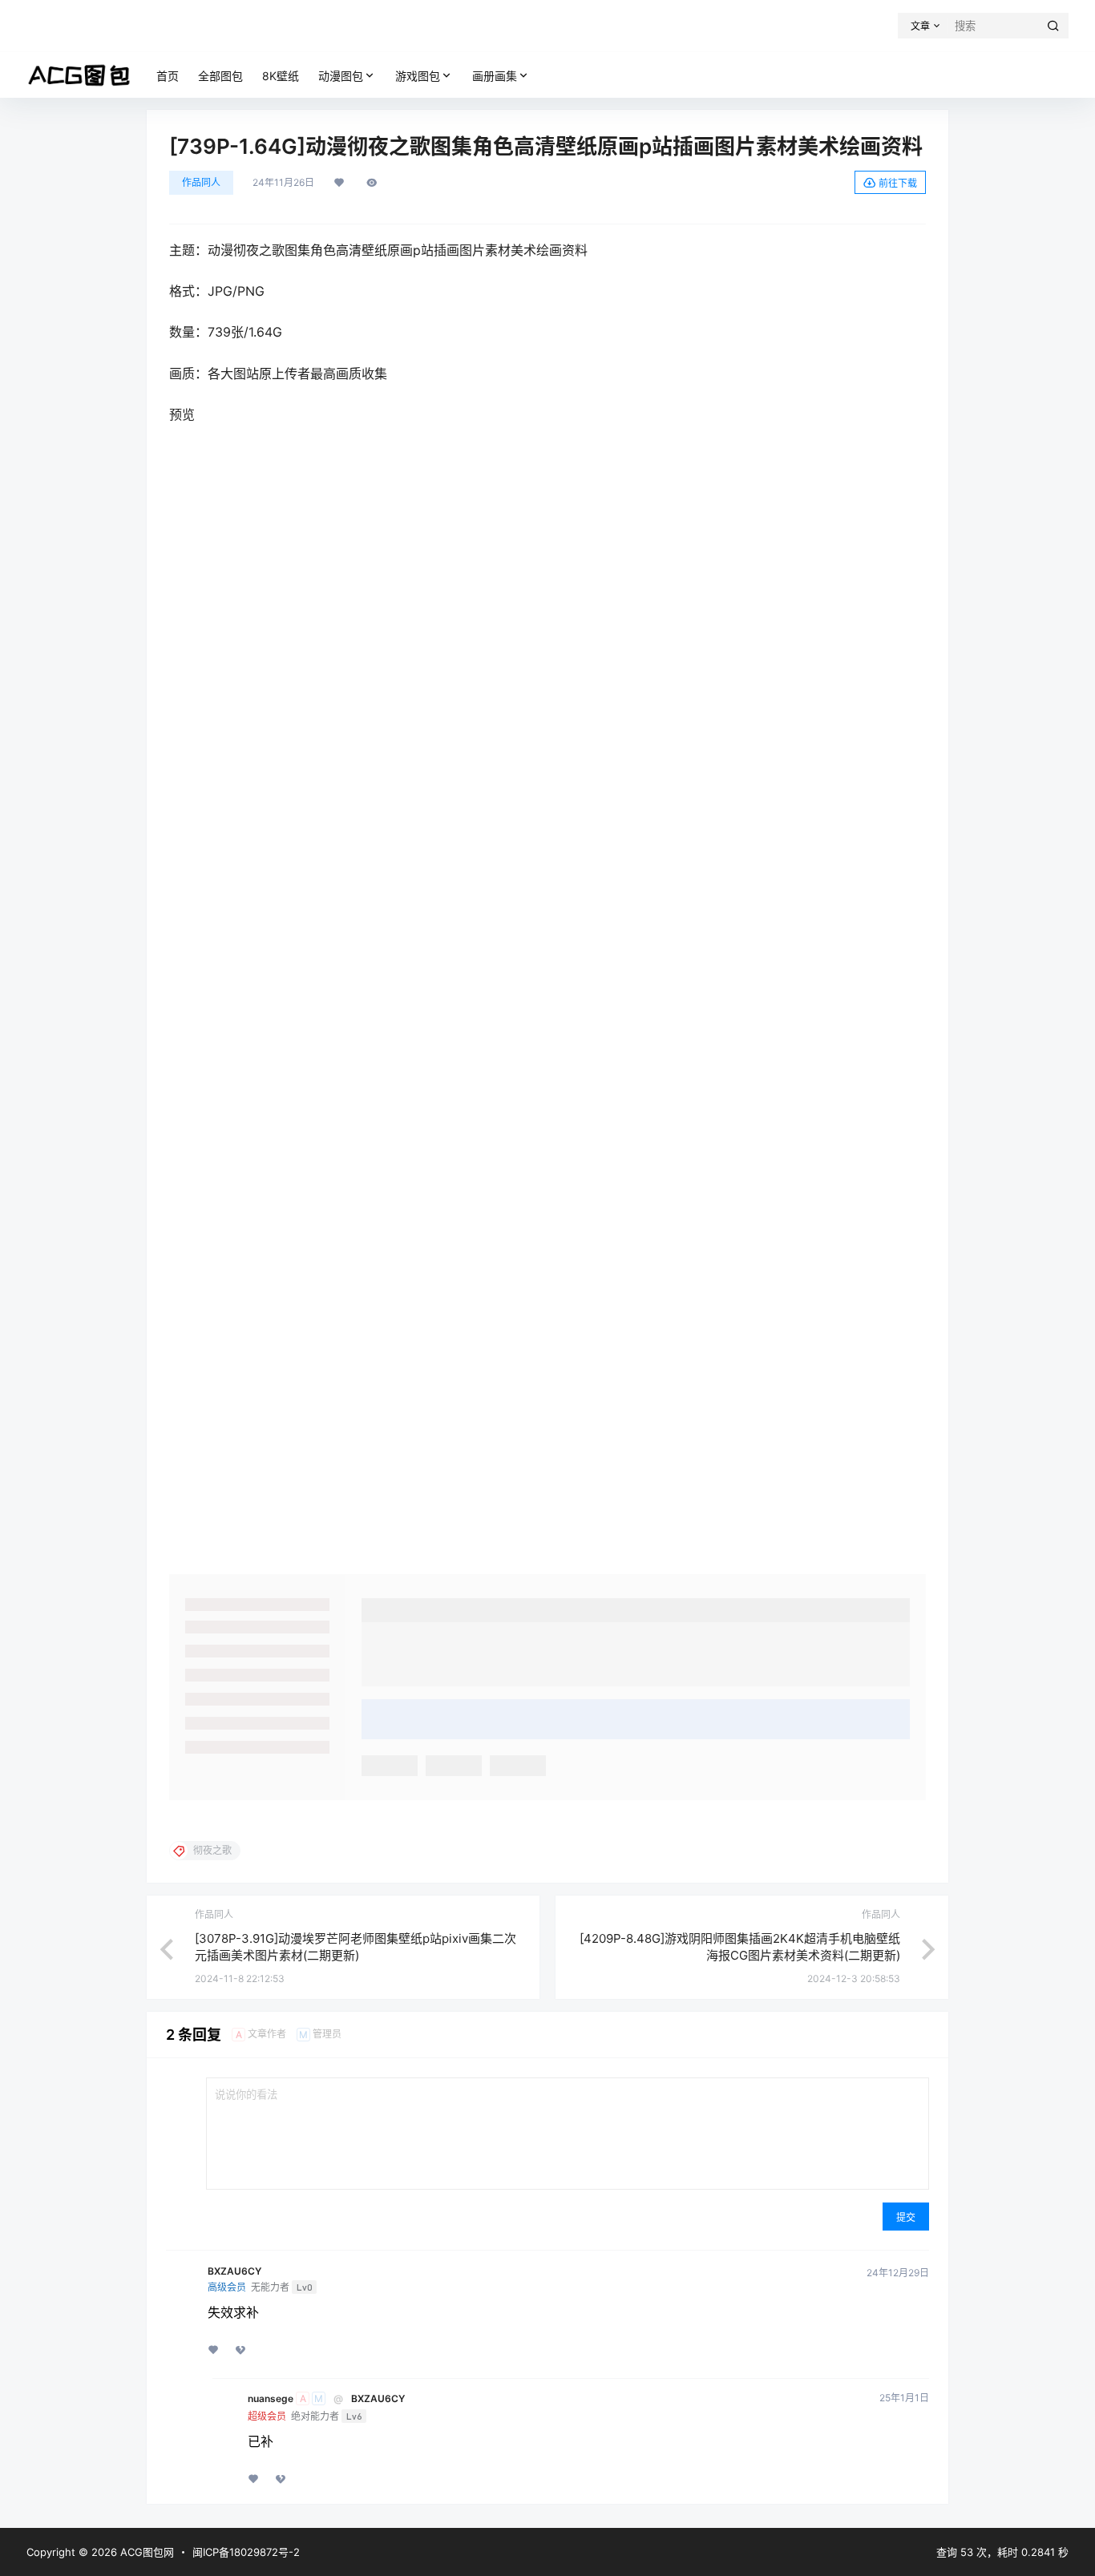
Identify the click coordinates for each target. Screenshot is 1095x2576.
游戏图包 (418, 76)
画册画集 (495, 76)
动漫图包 (341, 76)
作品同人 (201, 182)
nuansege (271, 2399)
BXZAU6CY (234, 2271)
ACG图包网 (145, 2552)
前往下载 (898, 183)
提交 (906, 2217)
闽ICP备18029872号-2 (246, 2552)
